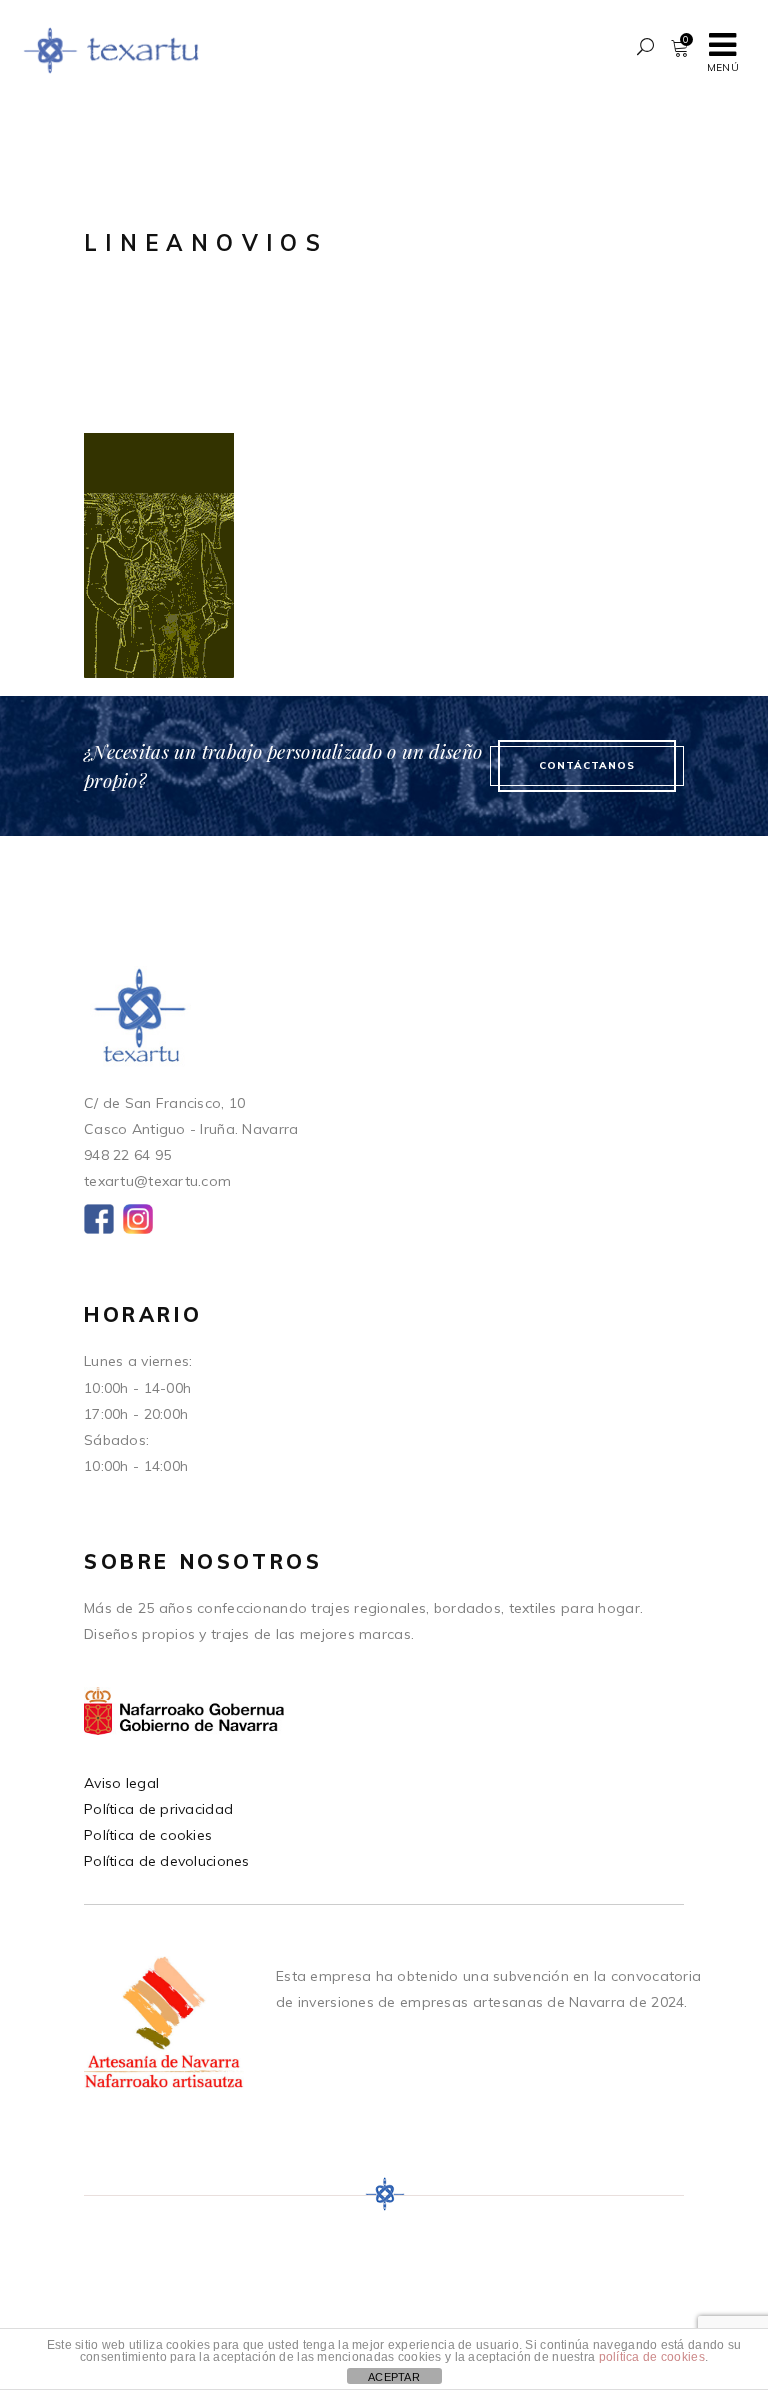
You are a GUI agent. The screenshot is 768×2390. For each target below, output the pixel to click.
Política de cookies (148, 1835)
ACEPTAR (394, 2377)
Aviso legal (121, 1783)
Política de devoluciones (167, 1861)
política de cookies (652, 2357)
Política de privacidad (158, 1809)
